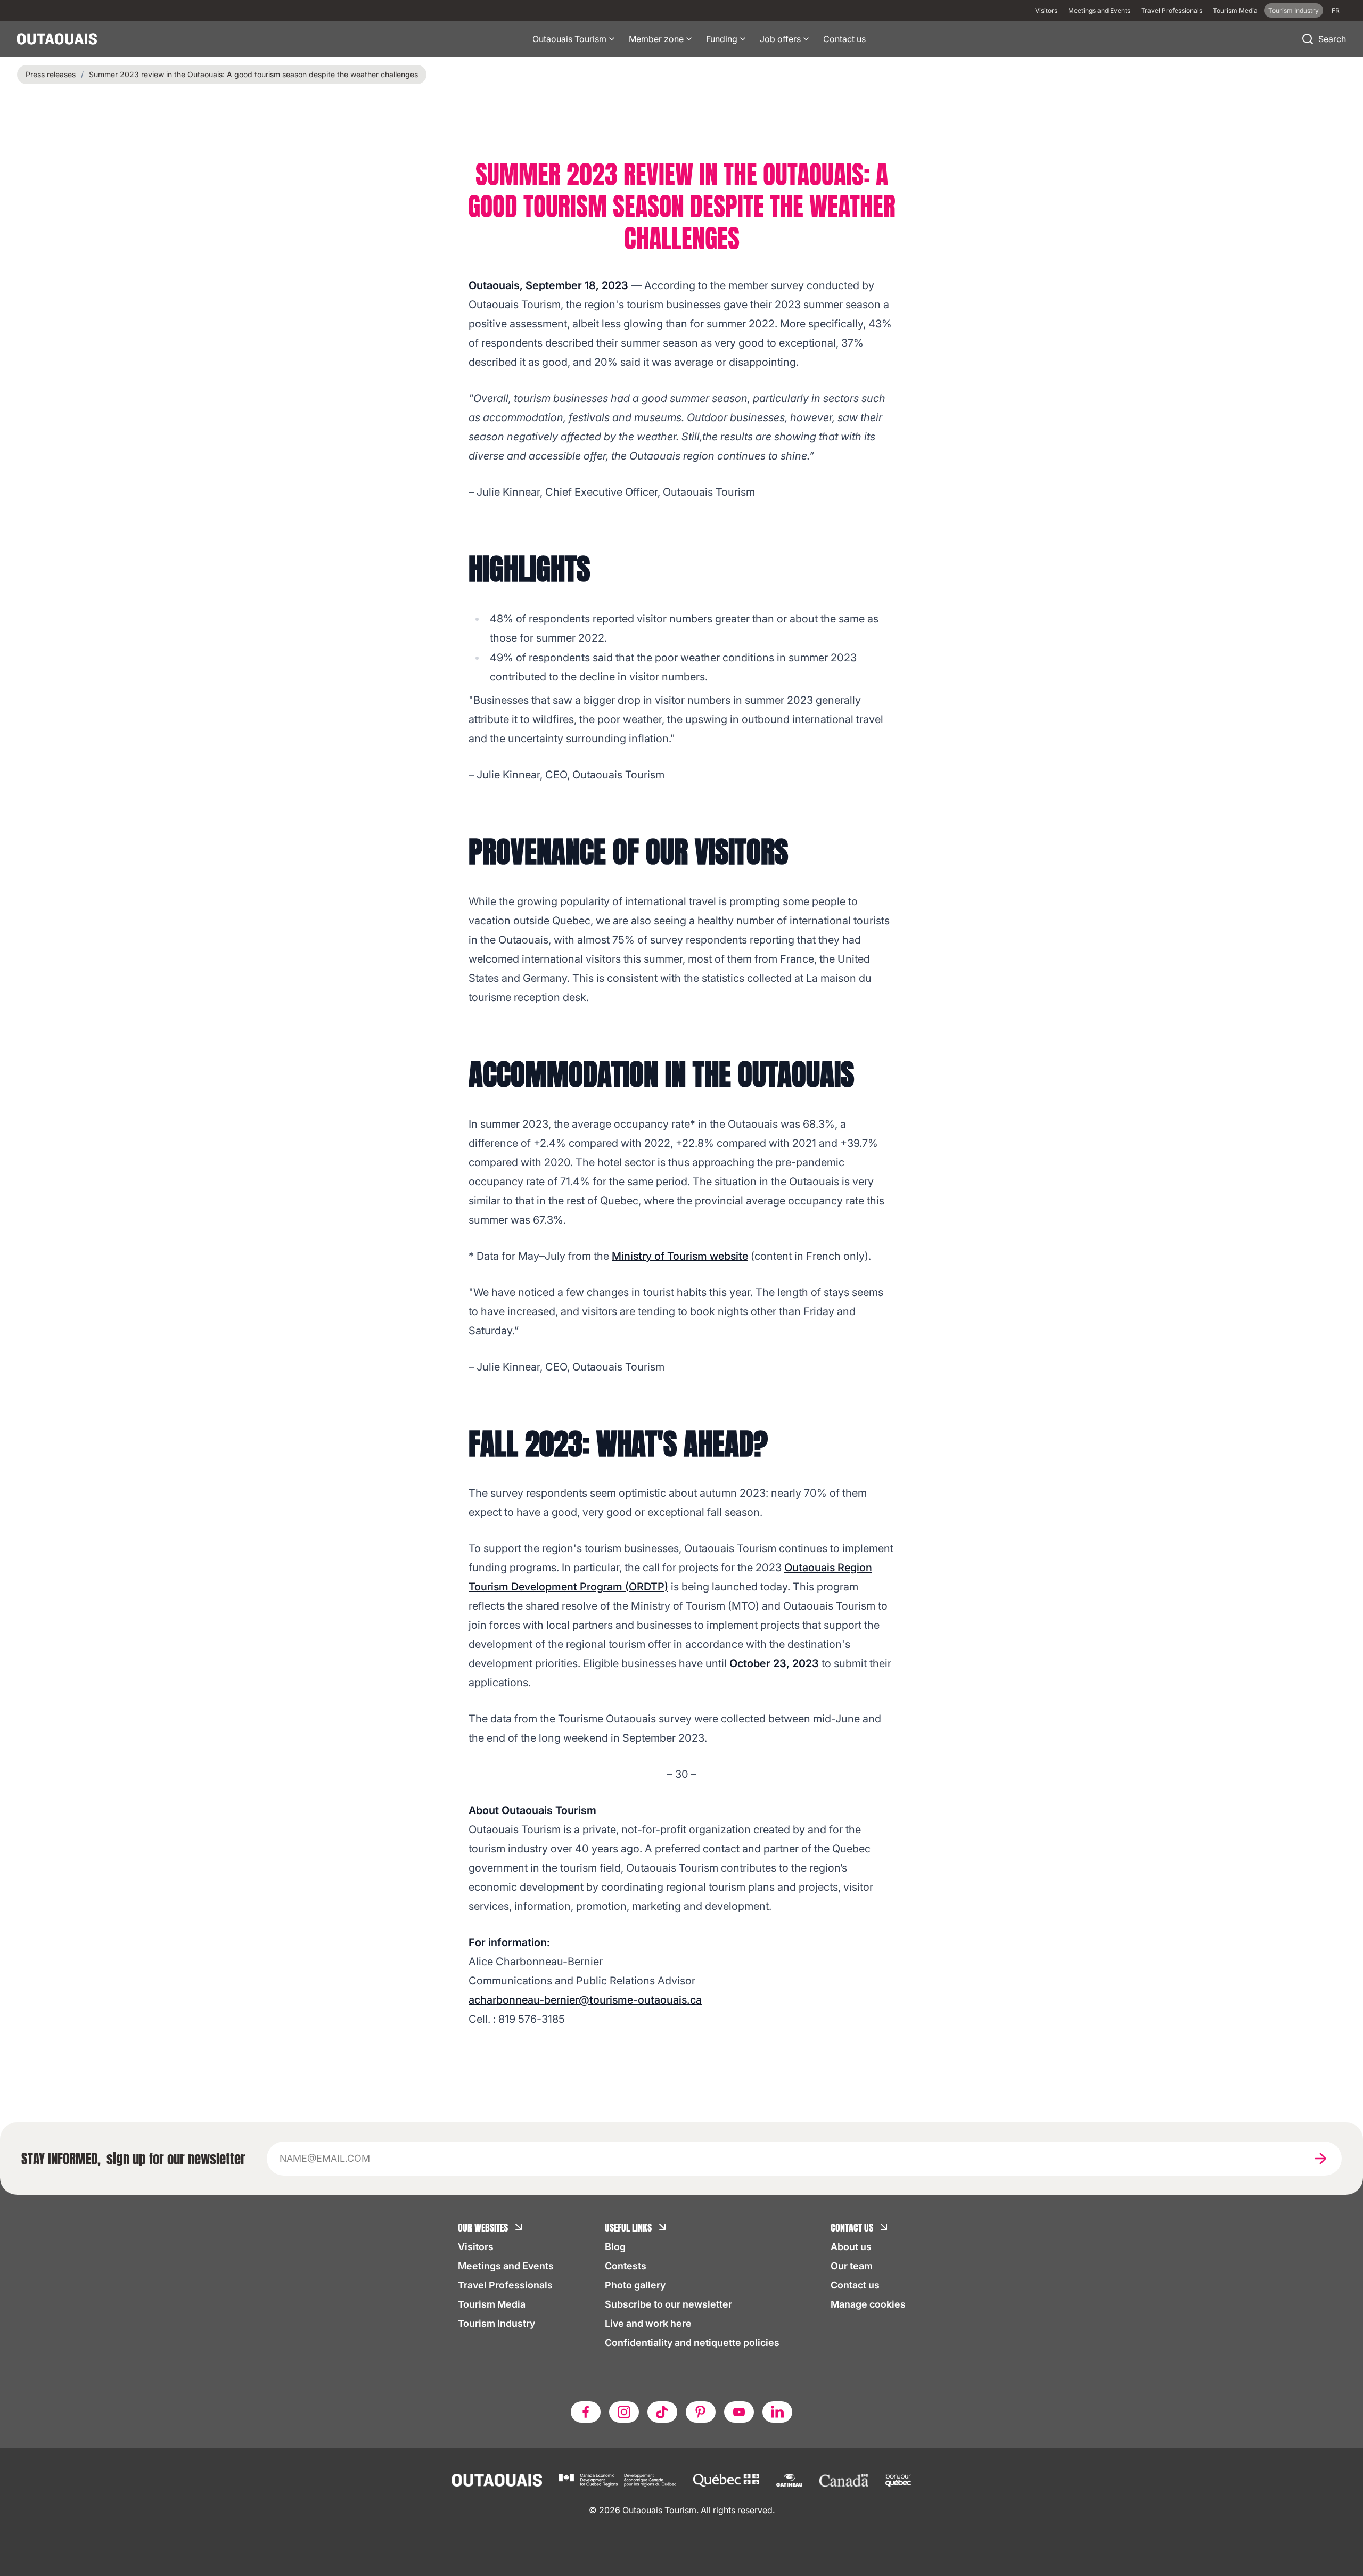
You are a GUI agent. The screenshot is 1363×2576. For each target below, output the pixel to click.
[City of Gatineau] (789, 2480)
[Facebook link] (586, 2412)
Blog (615, 2247)
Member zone (656, 39)
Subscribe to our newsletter (668, 2304)
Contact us (844, 39)
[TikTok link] (662, 2412)
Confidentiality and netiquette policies (692, 2343)
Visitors (1046, 10)
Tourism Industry (1294, 10)
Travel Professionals (1172, 10)
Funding (722, 39)
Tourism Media (1235, 10)
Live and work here (648, 2323)
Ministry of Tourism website (680, 1256)
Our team (852, 2266)
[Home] (57, 39)
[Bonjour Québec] (898, 2480)
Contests (626, 2266)
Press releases (51, 74)
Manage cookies (868, 2304)
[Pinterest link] (701, 2412)
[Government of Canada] (844, 2480)
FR (1336, 10)
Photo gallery (635, 2285)
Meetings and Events (1099, 10)
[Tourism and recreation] (726, 2480)
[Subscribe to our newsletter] (1320, 2159)
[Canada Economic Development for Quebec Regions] (618, 2480)
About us (851, 2247)
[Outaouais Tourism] (497, 2480)
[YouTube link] (739, 2412)
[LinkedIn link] (777, 2412)
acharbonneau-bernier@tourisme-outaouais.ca (585, 2000)
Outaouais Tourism (569, 39)
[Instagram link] (624, 2412)
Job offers (780, 39)
